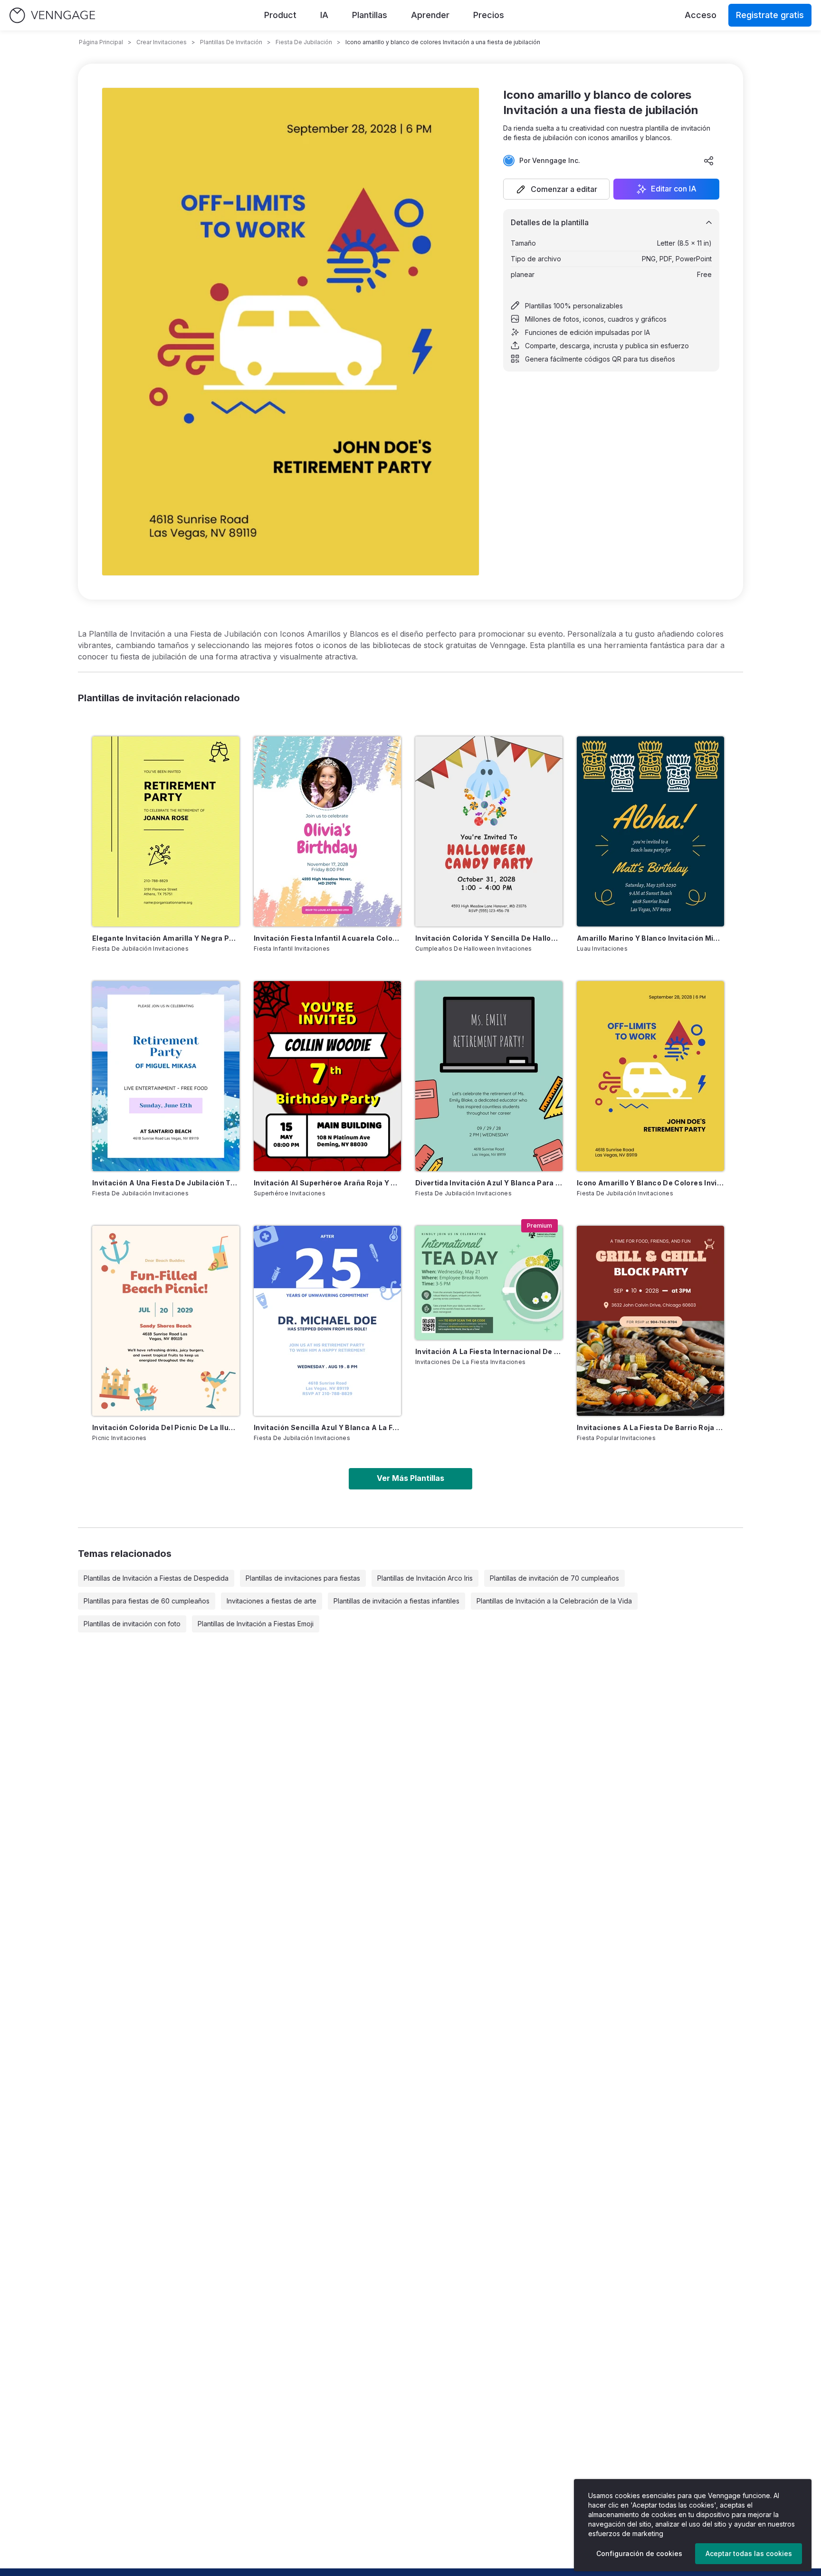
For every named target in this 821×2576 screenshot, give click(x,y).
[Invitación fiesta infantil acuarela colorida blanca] (327, 831)
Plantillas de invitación (231, 42)
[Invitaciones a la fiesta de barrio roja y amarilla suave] (650, 1321)
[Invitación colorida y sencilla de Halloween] (489, 831)
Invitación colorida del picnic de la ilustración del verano (166, 1427)
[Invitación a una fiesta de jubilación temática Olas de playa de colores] (166, 1076)
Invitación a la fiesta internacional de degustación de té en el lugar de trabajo (489, 1351)
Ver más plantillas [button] (410, 1478)
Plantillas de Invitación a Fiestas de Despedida (156, 1578)
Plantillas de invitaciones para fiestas (303, 1578)
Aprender (430, 15)
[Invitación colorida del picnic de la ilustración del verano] (166, 1321)
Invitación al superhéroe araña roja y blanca (327, 1183)
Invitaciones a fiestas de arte (272, 1601)
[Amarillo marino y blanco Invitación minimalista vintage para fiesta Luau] (650, 831)
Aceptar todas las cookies (749, 2553)
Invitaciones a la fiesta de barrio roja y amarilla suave (650, 1427)
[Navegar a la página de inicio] (52, 15)
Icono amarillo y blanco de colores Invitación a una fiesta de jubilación (650, 1183)
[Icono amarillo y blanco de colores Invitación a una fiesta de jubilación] (650, 1076)
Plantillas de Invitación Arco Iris (425, 1578)
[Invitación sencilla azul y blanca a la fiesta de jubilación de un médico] (327, 1321)
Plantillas (370, 15)
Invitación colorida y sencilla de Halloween (489, 938)
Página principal (101, 42)
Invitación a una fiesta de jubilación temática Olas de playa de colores (166, 1183)
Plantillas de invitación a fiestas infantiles (396, 1601)
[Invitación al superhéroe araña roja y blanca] (327, 1076)
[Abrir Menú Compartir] (709, 161)
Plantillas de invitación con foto (132, 1624)
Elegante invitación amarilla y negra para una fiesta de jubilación (166, 938)
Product (280, 15)
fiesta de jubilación (304, 42)
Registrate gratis (770, 15)
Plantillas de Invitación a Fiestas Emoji (256, 1624)
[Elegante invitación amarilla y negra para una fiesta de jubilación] (166, 831)
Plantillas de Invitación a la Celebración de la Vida (554, 1601)
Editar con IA (674, 189)
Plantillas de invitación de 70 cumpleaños (554, 1578)
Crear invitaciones (162, 42)
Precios (489, 15)
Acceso (701, 15)
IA (324, 15)
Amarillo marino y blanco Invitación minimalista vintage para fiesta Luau (650, 938)
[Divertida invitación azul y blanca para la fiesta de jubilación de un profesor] (489, 1076)
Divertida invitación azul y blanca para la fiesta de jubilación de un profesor (489, 1183)
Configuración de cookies (639, 2553)
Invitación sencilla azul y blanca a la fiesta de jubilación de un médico (327, 1427)
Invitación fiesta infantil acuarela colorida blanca (327, 938)
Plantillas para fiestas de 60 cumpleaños (147, 1601)
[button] (556, 189)
